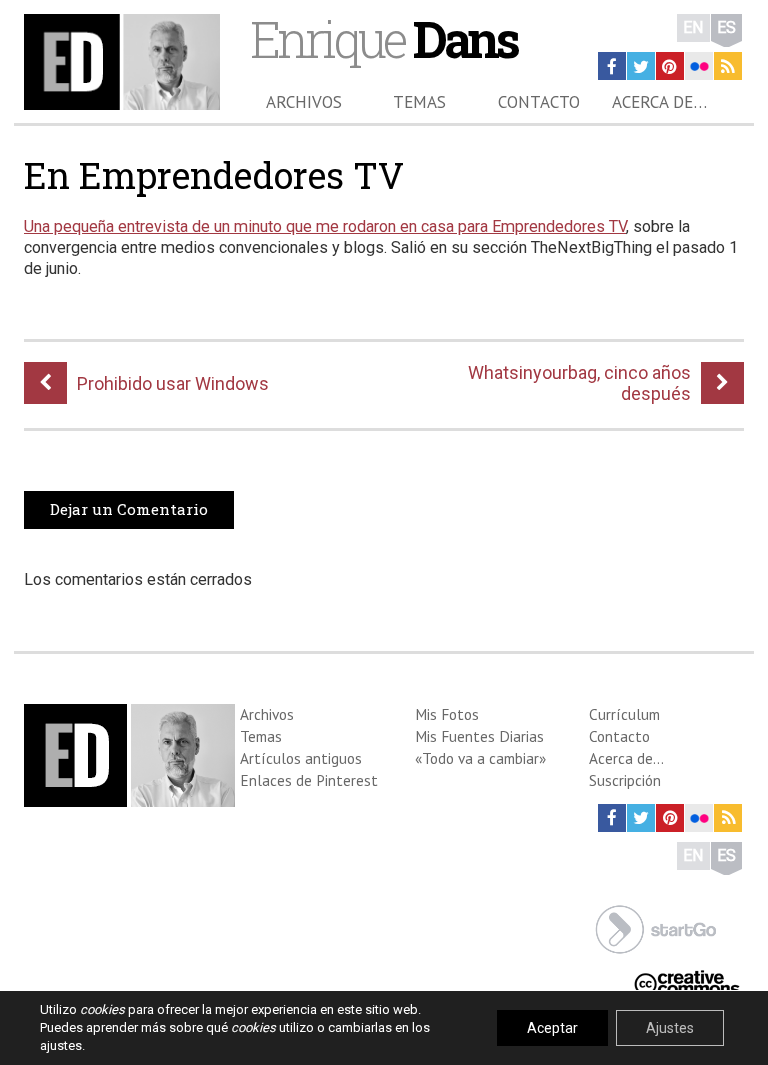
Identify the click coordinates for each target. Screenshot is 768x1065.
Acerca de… (659, 102)
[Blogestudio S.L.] (656, 927)
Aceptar (552, 1028)
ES (726, 27)
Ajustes (670, 1028)
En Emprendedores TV (214, 175)
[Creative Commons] (687, 980)
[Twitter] (641, 66)
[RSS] (728, 66)
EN (693, 27)
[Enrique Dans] (122, 62)
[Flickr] (699, 66)
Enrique (383, 38)
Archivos (304, 102)
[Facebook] (612, 66)
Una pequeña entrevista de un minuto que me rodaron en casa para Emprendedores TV (325, 226)
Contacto (539, 102)
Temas (419, 102)
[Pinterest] (670, 66)
